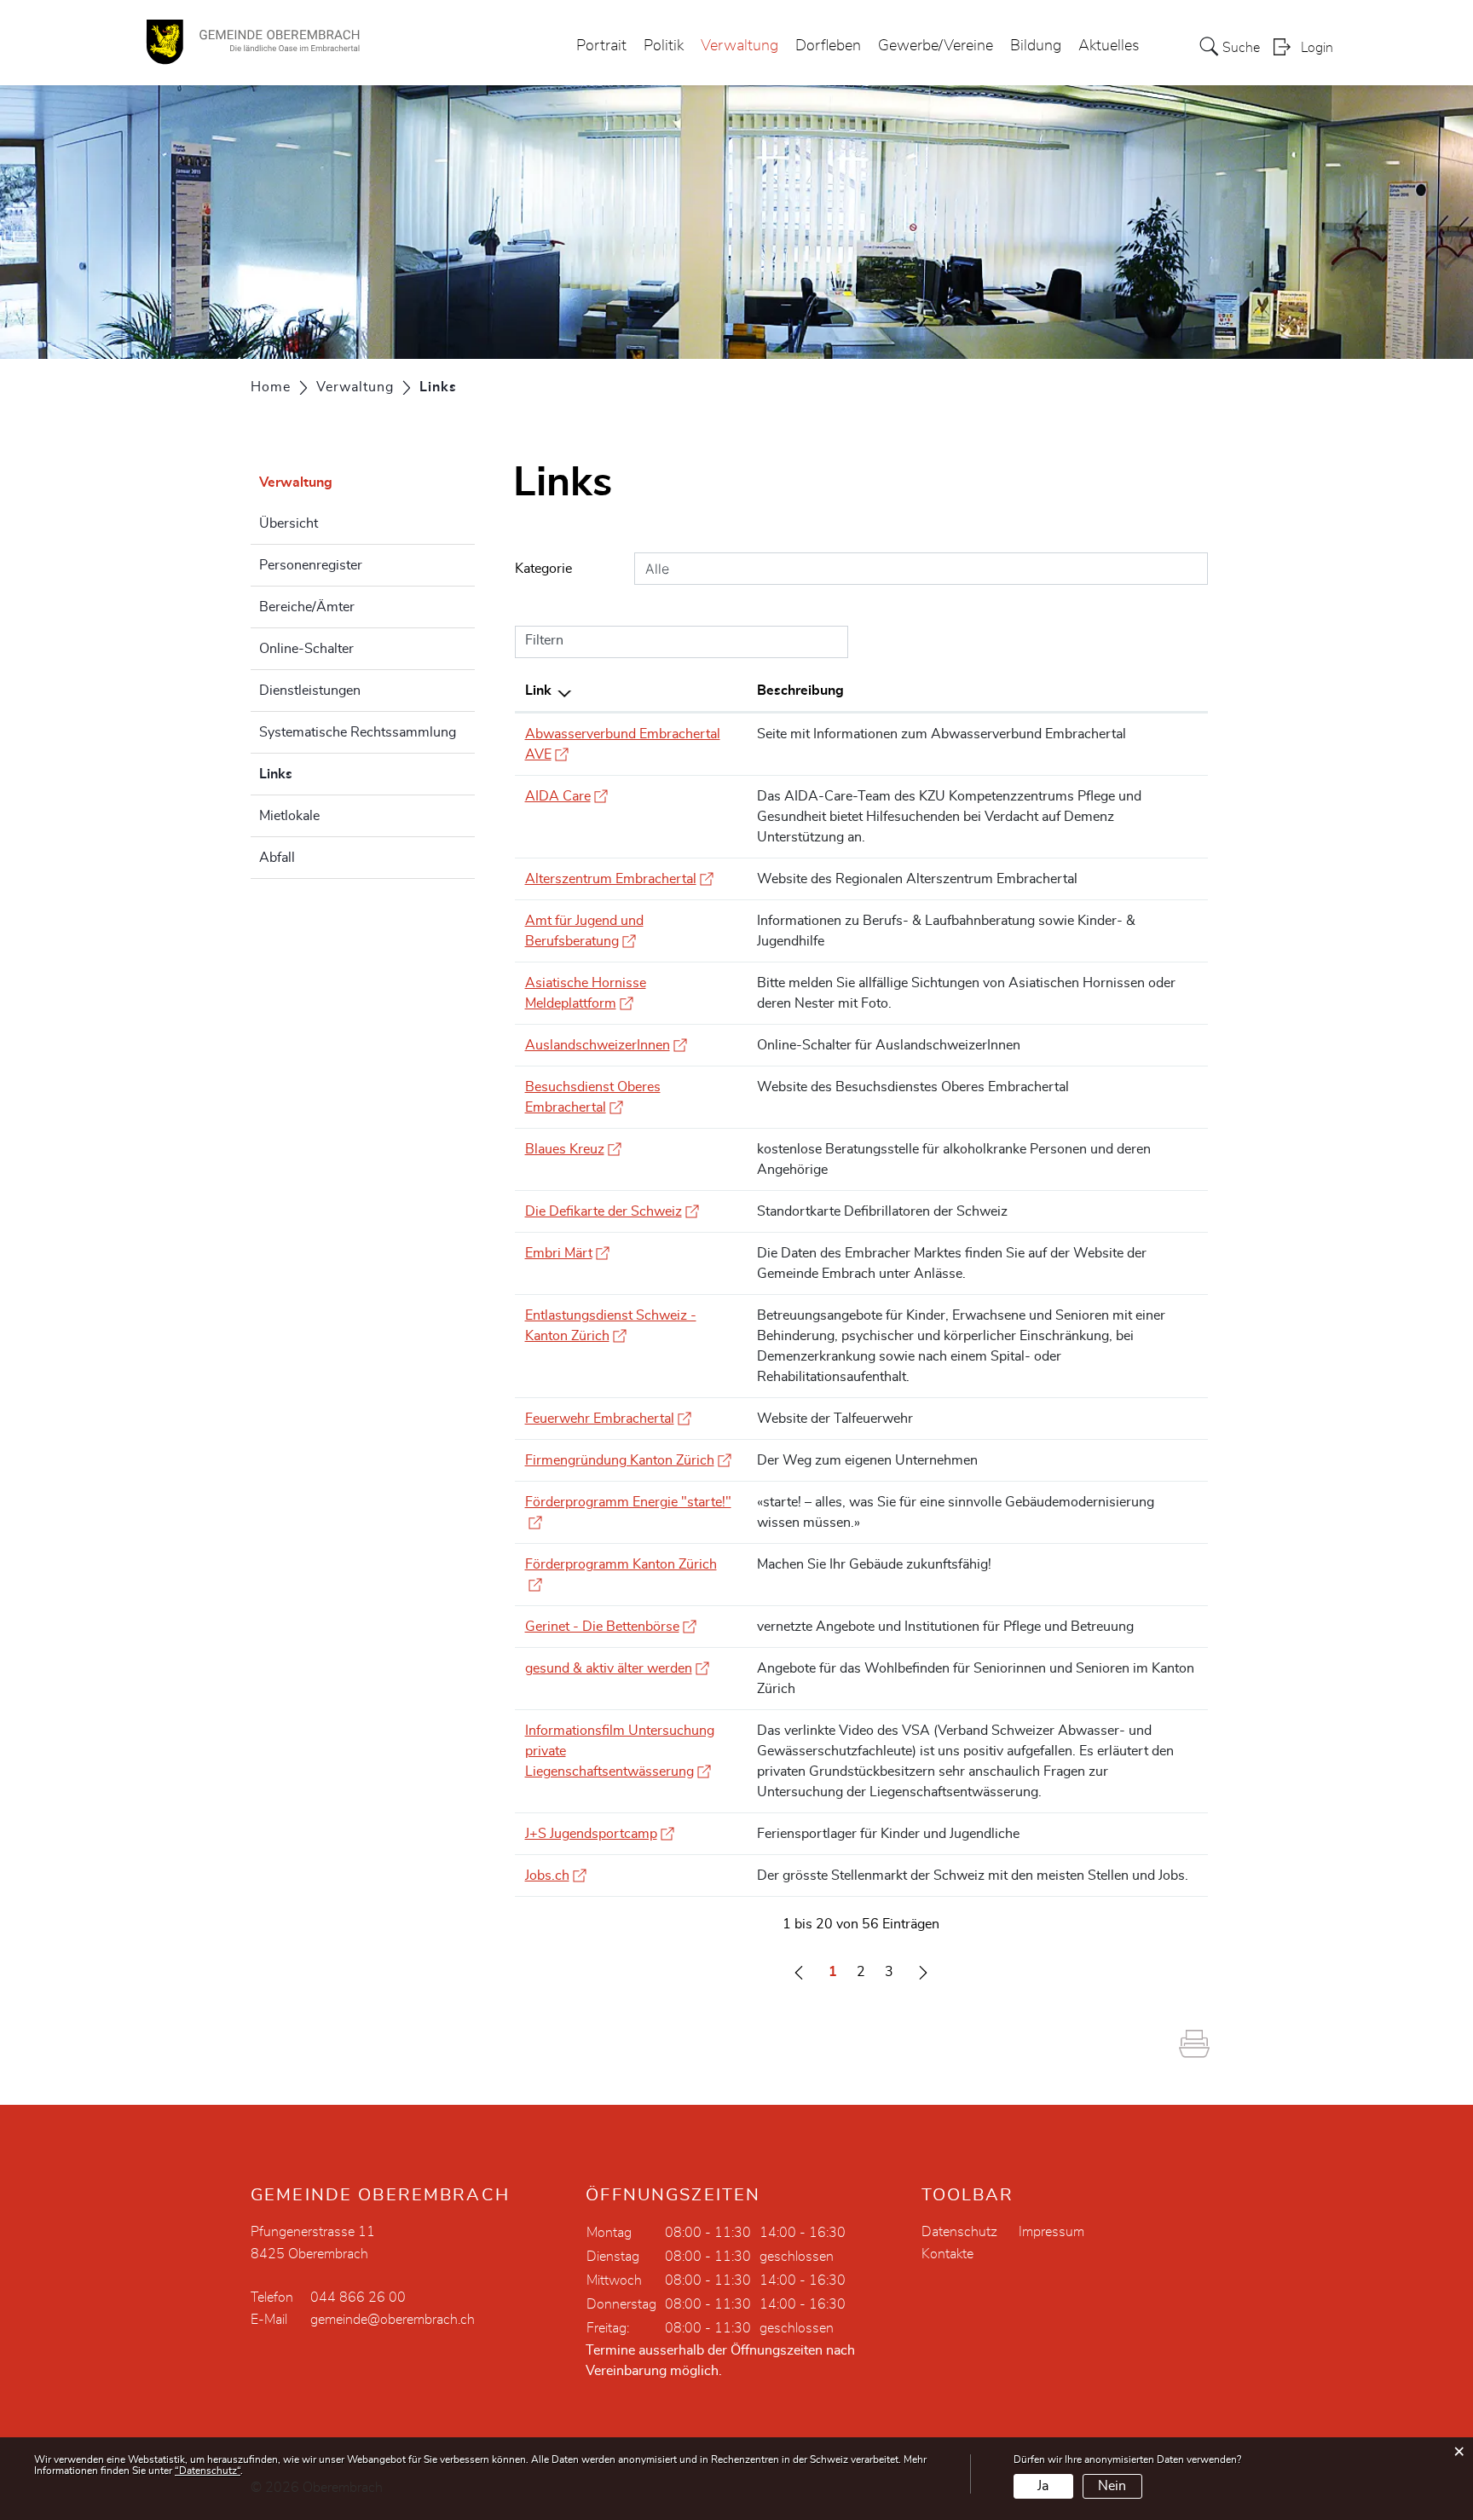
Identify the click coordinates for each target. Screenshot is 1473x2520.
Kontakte (947, 2254)
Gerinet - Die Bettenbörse (611, 1627)
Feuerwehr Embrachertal (608, 1419)
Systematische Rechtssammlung (358, 732)
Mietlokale (289, 816)
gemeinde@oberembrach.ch (393, 2320)
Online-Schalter (306, 649)
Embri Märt (567, 1253)
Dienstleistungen (310, 691)
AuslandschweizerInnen (606, 1045)
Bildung (1036, 46)
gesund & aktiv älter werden (617, 1668)
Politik (664, 46)
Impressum (1051, 2232)
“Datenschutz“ (208, 2471)
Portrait (601, 46)
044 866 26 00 (358, 2297)
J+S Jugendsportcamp (600, 1834)
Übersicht (289, 523)
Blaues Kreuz (573, 1149)
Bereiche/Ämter (307, 607)
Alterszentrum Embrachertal (619, 879)
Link (538, 691)
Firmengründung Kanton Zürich (628, 1460)
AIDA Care (566, 796)
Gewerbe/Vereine (936, 46)
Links (318, 774)
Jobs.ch (556, 1876)
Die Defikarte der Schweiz (612, 1211)
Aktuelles (1109, 46)
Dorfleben (828, 46)
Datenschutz (959, 2232)
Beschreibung (800, 691)
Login (1317, 48)
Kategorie (543, 569)
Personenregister (311, 565)
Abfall (277, 858)
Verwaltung (739, 46)
